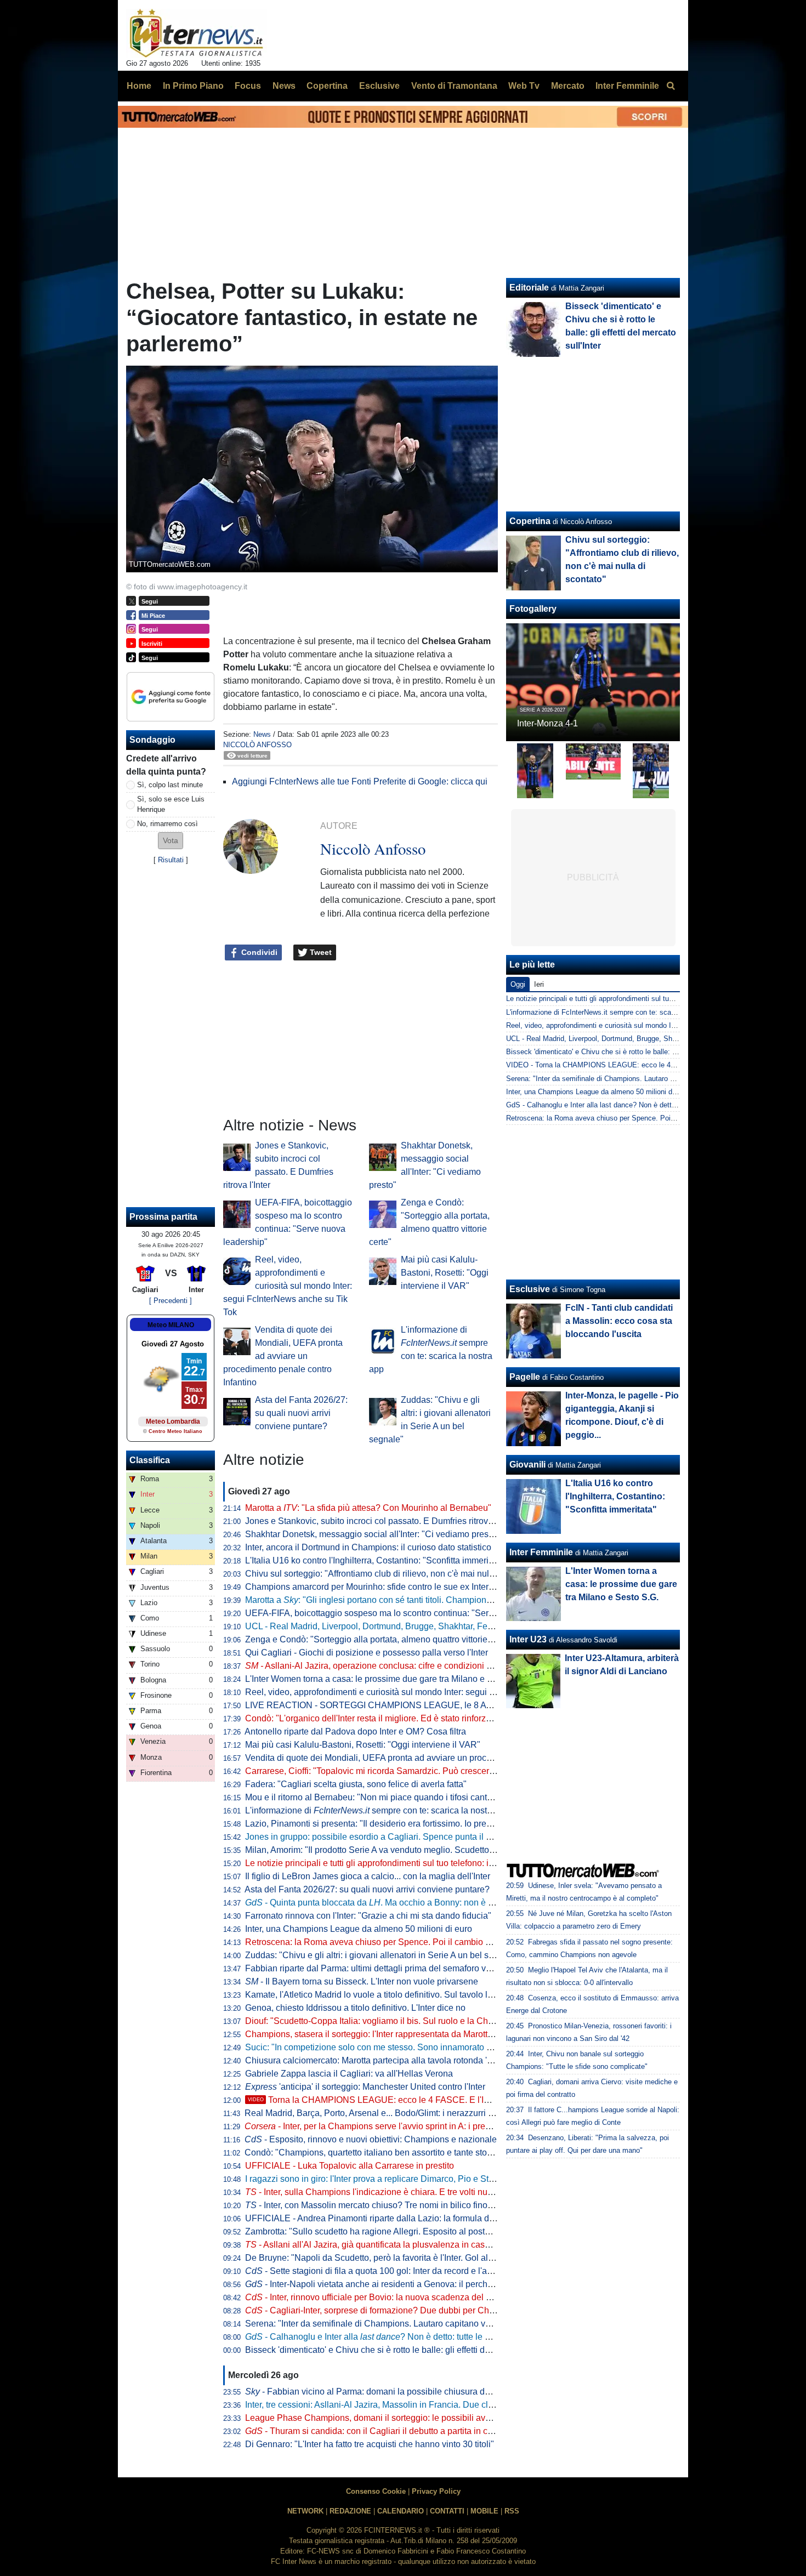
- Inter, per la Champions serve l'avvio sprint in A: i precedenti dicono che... (405, 2126)
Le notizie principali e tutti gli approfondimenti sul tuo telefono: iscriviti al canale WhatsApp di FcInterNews (450, 1863)
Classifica (150, 1460)
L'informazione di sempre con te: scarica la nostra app (378, 1810)
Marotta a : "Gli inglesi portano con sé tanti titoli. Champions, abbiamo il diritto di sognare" (425, 1600)
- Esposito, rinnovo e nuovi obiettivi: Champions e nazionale (371, 2139)
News (262, 734)
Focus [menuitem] (248, 86)
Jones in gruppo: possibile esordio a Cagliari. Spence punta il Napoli (378, 1837)
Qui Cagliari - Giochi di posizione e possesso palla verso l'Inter (367, 1653)
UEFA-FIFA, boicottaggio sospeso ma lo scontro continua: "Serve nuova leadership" (408, 1613)
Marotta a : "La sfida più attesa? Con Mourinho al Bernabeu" (368, 1508)
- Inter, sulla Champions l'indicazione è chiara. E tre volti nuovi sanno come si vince (413, 2192)
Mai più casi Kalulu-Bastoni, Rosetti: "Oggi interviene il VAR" (445, 1273)
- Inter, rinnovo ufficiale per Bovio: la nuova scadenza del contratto (382, 2297)
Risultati (171, 860)
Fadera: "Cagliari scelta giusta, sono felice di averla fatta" (356, 1784)
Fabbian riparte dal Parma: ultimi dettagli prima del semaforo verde (374, 1968)
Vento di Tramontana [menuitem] (454, 86)
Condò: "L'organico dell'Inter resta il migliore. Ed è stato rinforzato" (373, 1718)
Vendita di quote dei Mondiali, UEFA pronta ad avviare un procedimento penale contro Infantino (283, 1356)
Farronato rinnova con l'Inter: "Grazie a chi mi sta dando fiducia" (368, 1916)
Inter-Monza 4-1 (547, 723)
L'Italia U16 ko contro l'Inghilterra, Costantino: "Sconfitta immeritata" (376, 1560)
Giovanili (527, 1465)
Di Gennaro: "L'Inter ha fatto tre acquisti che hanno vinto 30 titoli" (370, 2444)
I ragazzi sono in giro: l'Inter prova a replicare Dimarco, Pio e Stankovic (382, 2179)
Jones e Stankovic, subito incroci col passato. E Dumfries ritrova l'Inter (381, 1521)
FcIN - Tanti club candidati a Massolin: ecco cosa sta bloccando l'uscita (619, 1321)
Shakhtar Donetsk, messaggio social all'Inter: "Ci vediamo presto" (372, 1534)
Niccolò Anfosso (257, 745)
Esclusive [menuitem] (379, 86)
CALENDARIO (401, 2511)
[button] (171, 841)
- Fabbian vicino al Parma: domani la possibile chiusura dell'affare (381, 2392)
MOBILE (484, 2511)
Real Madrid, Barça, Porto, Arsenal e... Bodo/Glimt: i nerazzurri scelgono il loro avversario (417, 2113)
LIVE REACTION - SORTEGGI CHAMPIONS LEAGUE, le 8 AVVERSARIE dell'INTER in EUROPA (438, 1705)
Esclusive (530, 1289)
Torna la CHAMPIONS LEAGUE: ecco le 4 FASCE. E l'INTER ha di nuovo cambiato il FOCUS (441, 2100)
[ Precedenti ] (171, 1301)
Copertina (530, 521)
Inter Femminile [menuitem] (627, 86)
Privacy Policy (436, 2491)
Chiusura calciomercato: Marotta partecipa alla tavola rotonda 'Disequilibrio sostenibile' (414, 2060)
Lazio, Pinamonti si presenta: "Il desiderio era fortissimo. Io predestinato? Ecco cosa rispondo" (427, 1824)
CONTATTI (447, 2511)
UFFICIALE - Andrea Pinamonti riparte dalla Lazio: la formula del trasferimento (397, 2218)
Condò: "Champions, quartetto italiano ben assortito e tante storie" (372, 2153)
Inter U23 (528, 1639)
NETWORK (305, 2511)
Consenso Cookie (376, 2491)
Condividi (258, 952)
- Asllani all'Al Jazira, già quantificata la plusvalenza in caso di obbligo (388, 2245)
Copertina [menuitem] (327, 86)
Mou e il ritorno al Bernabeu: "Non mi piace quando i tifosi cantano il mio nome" (399, 1797)
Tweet (320, 952)
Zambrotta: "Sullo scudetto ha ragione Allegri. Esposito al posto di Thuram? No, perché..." (418, 2231)
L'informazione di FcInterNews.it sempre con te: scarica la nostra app (616, 1012)
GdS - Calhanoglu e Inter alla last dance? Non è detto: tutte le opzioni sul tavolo (633, 1105)
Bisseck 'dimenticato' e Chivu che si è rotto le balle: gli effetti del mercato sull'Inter (402, 2350)
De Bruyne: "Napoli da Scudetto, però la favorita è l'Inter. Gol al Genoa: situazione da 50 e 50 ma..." (437, 2258)
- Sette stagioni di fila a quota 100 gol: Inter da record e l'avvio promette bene (403, 2271)
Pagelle (525, 1377)
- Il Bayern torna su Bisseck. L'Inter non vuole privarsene (362, 1981)
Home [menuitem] (139, 86)
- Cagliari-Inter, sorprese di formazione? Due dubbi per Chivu (373, 2310)
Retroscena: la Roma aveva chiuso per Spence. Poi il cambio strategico (384, 1942)
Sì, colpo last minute (170, 785)
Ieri (539, 984)
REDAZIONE (350, 2511)
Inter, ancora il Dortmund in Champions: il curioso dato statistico (368, 1547)
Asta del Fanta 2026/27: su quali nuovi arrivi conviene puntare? (301, 1413)
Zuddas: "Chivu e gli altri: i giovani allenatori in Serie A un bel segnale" (382, 1955)
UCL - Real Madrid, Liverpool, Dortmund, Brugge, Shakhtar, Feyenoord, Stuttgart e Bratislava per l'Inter (444, 1626)
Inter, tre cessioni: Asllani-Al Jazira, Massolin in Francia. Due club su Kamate (393, 2405)
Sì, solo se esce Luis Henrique (171, 804)
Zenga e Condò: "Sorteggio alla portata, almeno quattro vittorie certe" (379, 1639)
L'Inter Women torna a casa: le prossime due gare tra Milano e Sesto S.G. (387, 1679)
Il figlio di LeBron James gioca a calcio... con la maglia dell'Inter (368, 1876)
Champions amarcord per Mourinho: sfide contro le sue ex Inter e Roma (383, 1587)
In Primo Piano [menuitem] (193, 86)
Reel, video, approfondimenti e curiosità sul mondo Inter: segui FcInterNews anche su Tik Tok (288, 1286)
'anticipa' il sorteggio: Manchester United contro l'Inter (365, 2087)
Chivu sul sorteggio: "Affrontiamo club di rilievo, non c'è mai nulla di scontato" (395, 1574)
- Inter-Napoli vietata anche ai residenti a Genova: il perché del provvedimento (406, 2284)
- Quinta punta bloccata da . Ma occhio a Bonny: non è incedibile (385, 1903)
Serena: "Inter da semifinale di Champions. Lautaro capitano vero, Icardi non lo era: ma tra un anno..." (441, 2324)
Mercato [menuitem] (568, 86)
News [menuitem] (284, 86)
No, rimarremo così (168, 824)
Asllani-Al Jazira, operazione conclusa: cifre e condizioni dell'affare (385, 1666)
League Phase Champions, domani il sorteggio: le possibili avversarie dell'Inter (398, 2418)
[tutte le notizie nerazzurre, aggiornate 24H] (197, 33)
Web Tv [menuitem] (524, 86)
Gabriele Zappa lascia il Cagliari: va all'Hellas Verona (349, 2074)
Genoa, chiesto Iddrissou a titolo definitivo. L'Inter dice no (355, 2008)
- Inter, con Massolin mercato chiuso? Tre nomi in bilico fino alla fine (383, 2205)
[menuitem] (671, 86)
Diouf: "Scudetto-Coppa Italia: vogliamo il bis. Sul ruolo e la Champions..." (388, 2021)
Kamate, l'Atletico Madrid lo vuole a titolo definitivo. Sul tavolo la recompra (388, 1995)
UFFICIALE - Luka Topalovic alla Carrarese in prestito (350, 2166)
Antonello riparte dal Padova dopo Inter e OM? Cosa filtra (355, 1731)
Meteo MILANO (171, 1325)
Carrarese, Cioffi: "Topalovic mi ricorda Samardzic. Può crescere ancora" (386, 1771)
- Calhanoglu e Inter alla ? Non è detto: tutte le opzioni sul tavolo (399, 2337)
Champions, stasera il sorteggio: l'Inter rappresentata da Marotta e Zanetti (387, 2034)
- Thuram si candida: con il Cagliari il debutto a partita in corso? (377, 2431)
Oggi (518, 984)
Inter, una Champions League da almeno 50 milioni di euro (359, 1929)
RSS (512, 2511)
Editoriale (529, 288)
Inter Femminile (541, 1552)
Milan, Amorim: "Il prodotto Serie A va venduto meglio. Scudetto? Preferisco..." (395, 1850)
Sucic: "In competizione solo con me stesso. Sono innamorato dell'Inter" (384, 2047)
